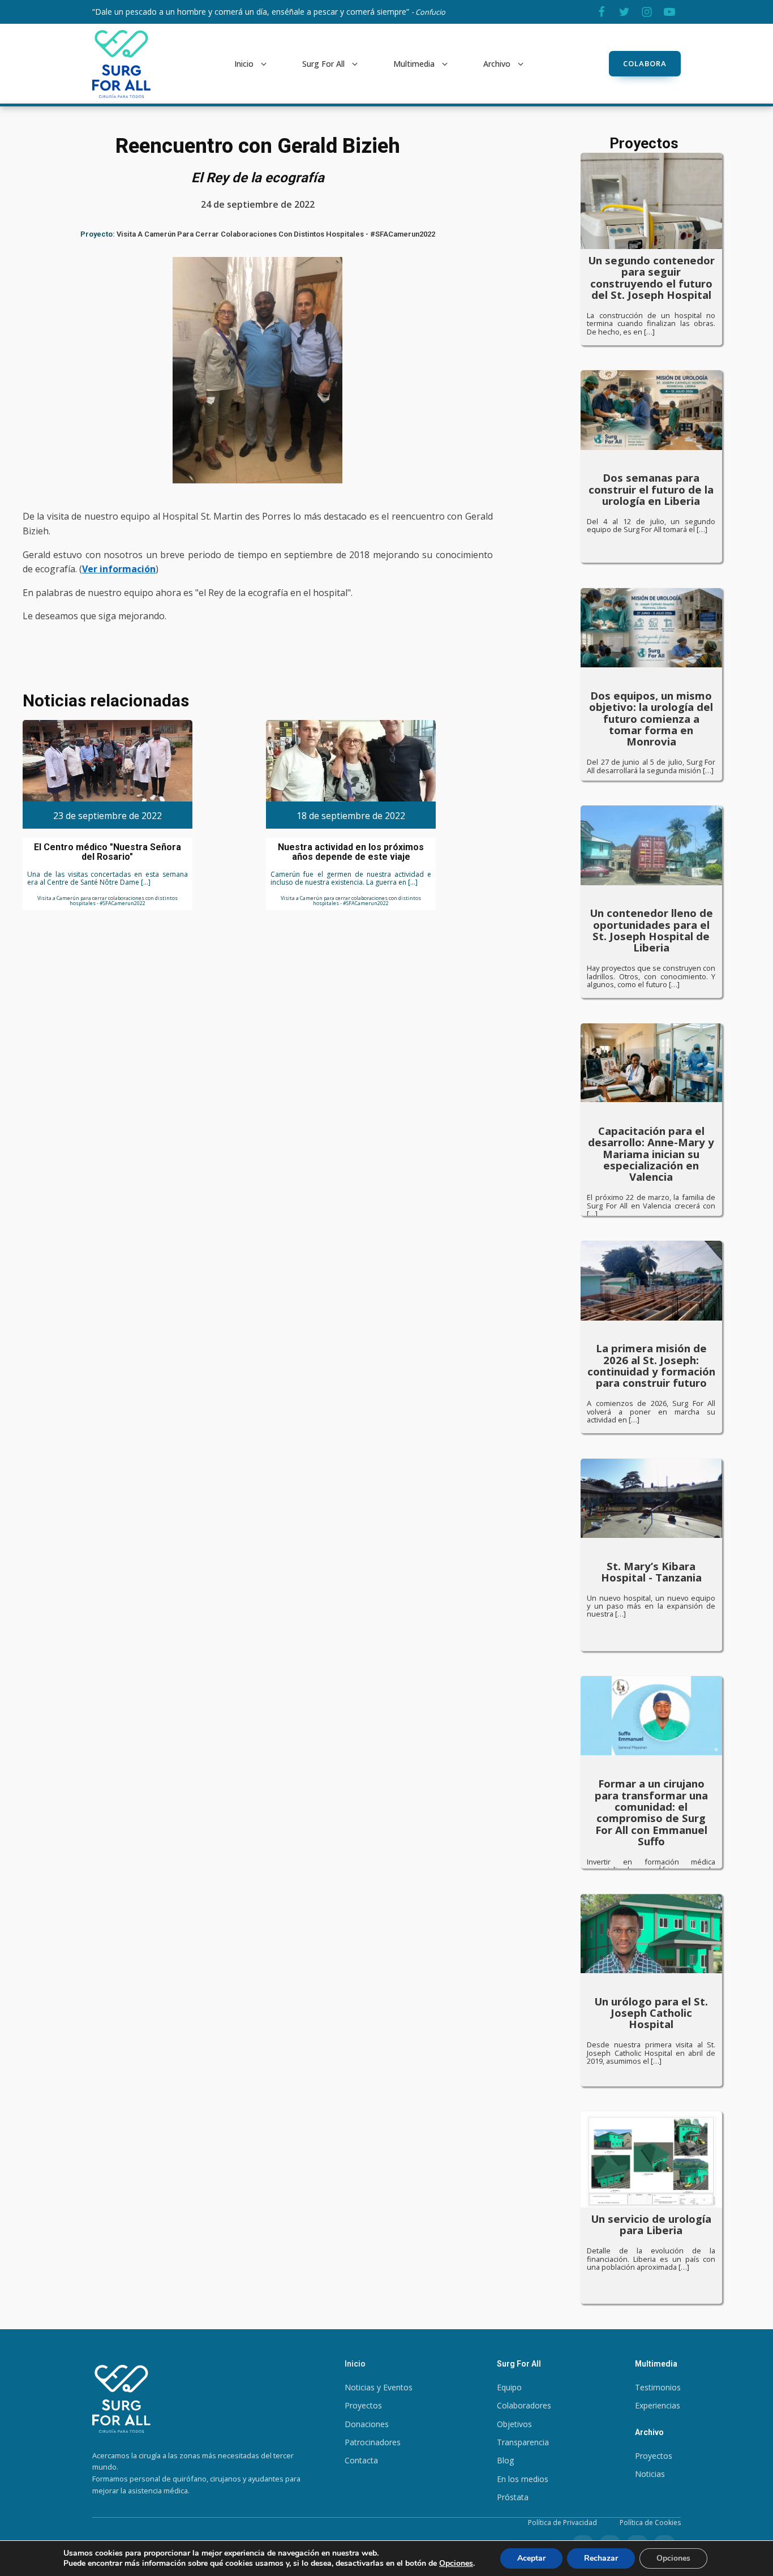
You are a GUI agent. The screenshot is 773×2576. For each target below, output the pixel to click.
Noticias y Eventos (379, 2387)
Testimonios (658, 2387)
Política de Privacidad (562, 2523)
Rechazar (601, 2558)
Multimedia (414, 64)
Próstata (513, 2497)
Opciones (456, 2564)
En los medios (523, 2479)
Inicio (244, 64)
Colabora (645, 63)
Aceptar (531, 2558)
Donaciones (367, 2424)
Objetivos (514, 2424)
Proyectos (363, 2405)
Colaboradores (524, 2405)
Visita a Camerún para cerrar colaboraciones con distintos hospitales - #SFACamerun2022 (276, 234)
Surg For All (323, 64)
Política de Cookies (650, 2523)
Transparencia (523, 2442)
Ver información (119, 569)
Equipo (509, 2387)
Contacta (361, 2460)
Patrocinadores (373, 2442)
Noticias (650, 2474)
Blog (505, 2460)
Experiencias (658, 2405)
